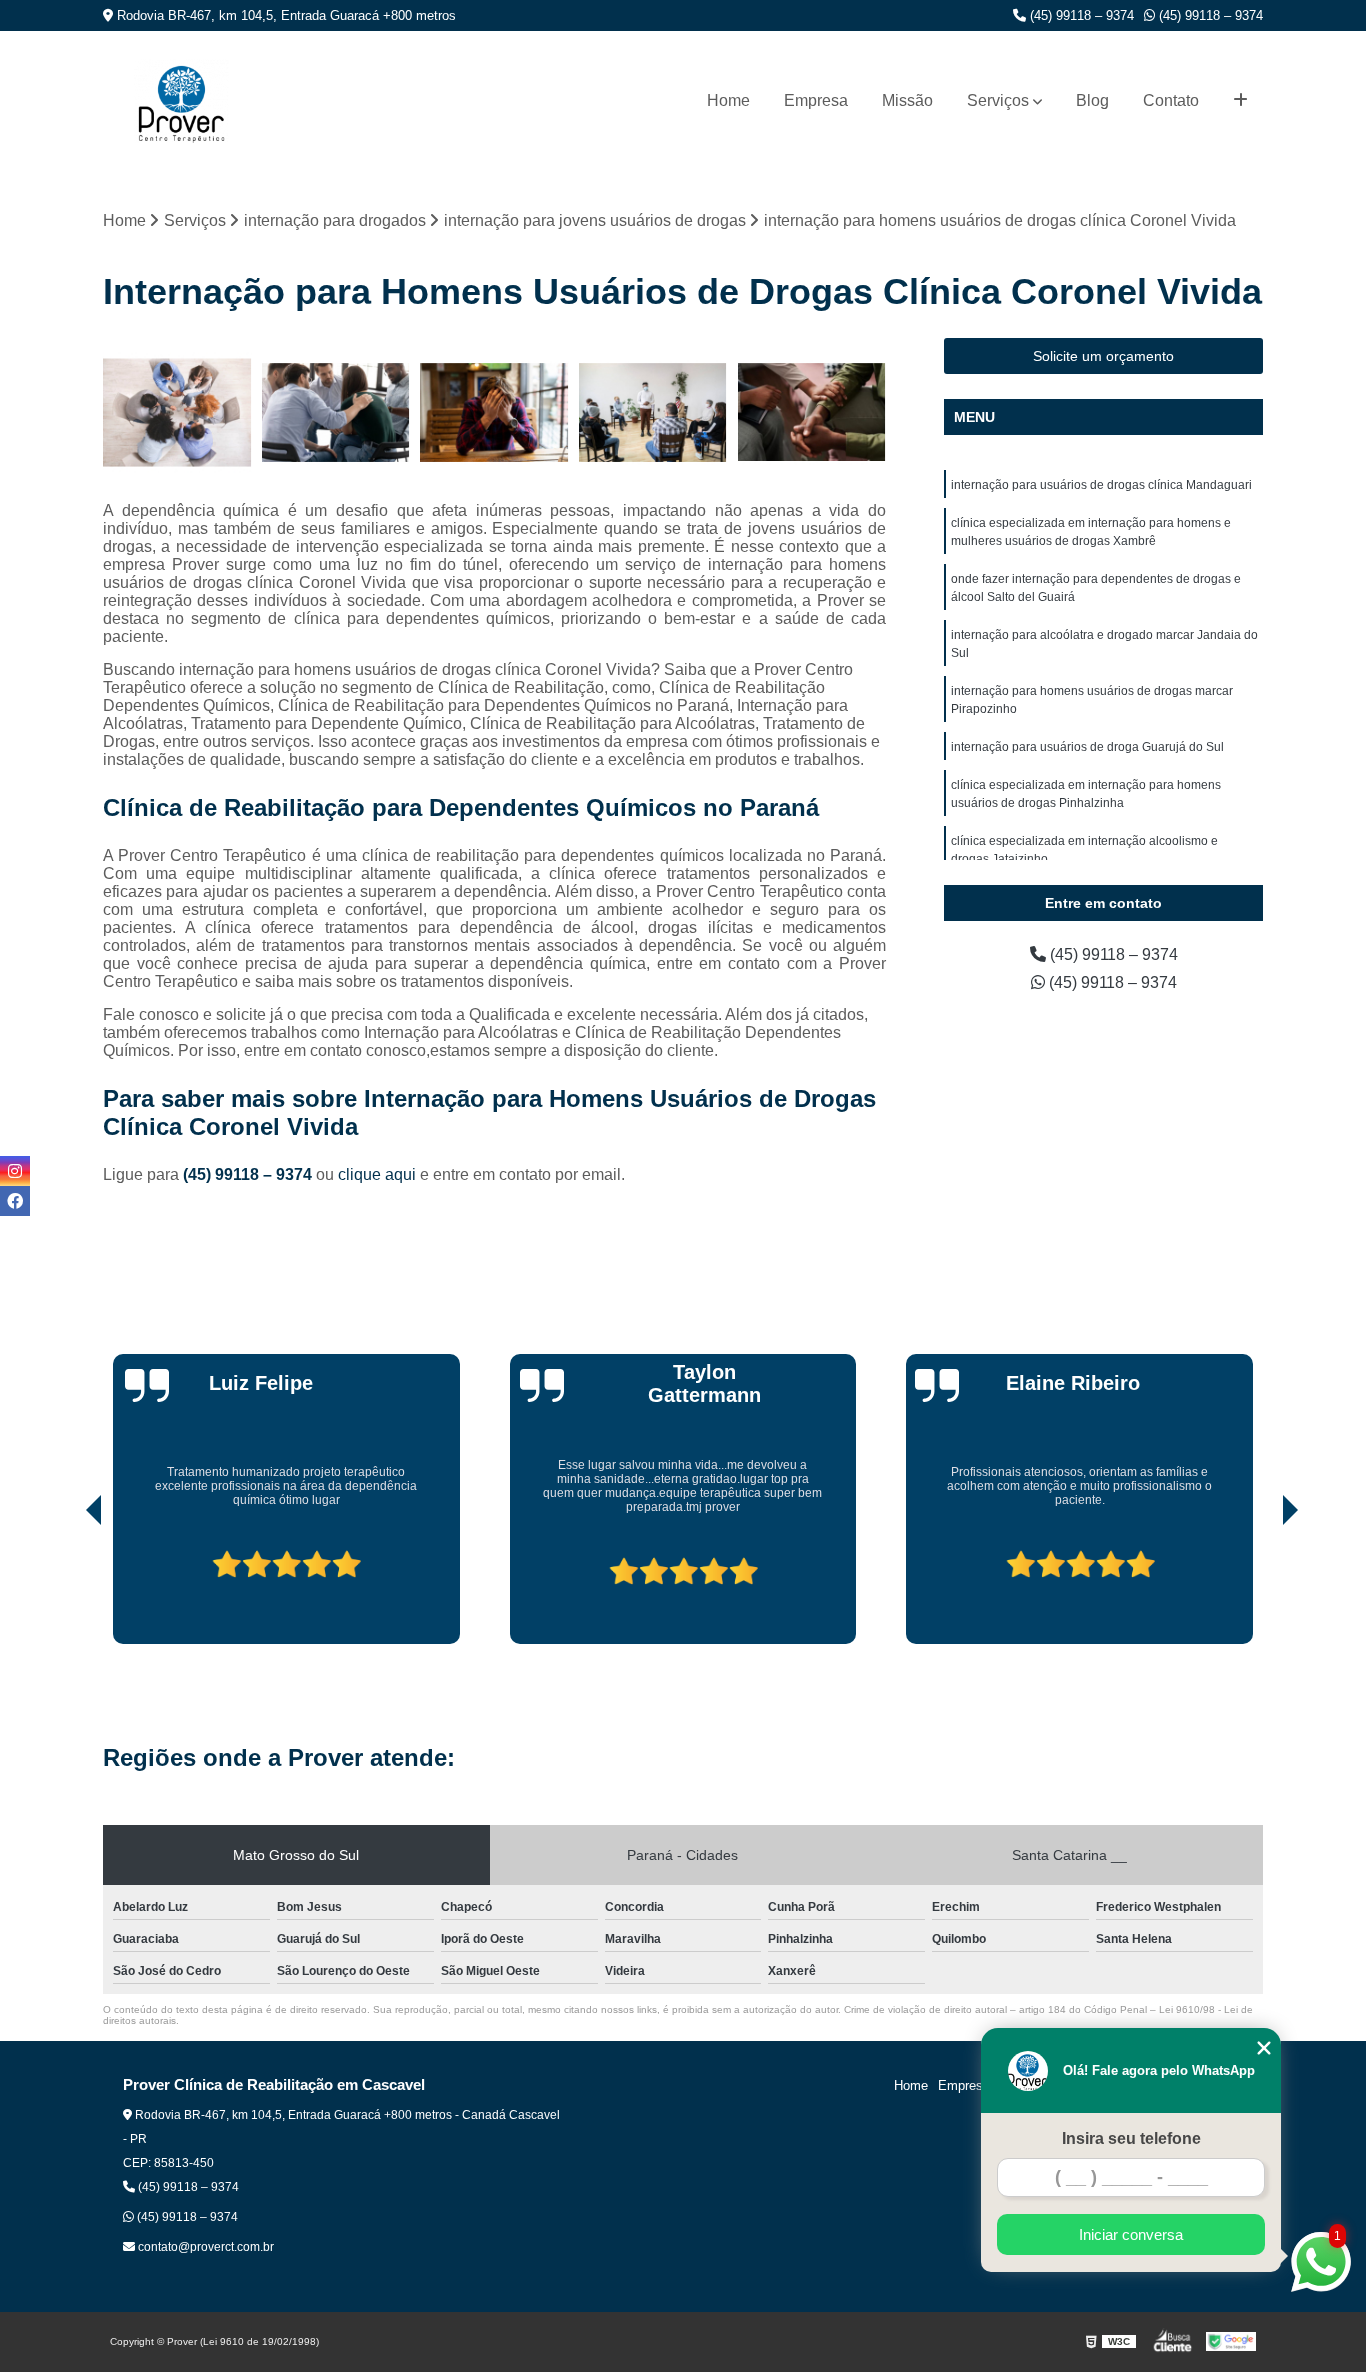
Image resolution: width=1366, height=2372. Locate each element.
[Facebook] (15, 1201)
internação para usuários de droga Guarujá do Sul (1087, 747)
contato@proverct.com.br (204, 2247)
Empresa (816, 100)
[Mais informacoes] (1240, 101)
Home (728, 100)
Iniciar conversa (1131, 2234)
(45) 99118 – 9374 (1080, 15)
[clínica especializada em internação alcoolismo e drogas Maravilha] (811, 412)
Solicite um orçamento (1103, 356)
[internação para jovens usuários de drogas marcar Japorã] (494, 412)
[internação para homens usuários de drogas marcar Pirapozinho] (177, 412)
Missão (907, 100)
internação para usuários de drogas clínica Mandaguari (1101, 485)
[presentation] (66, 1587)
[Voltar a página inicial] (181, 101)
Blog (1092, 100)
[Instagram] (15, 1171)
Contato (1171, 100)
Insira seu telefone (1131, 2138)
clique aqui (377, 1174)
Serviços (998, 100)
